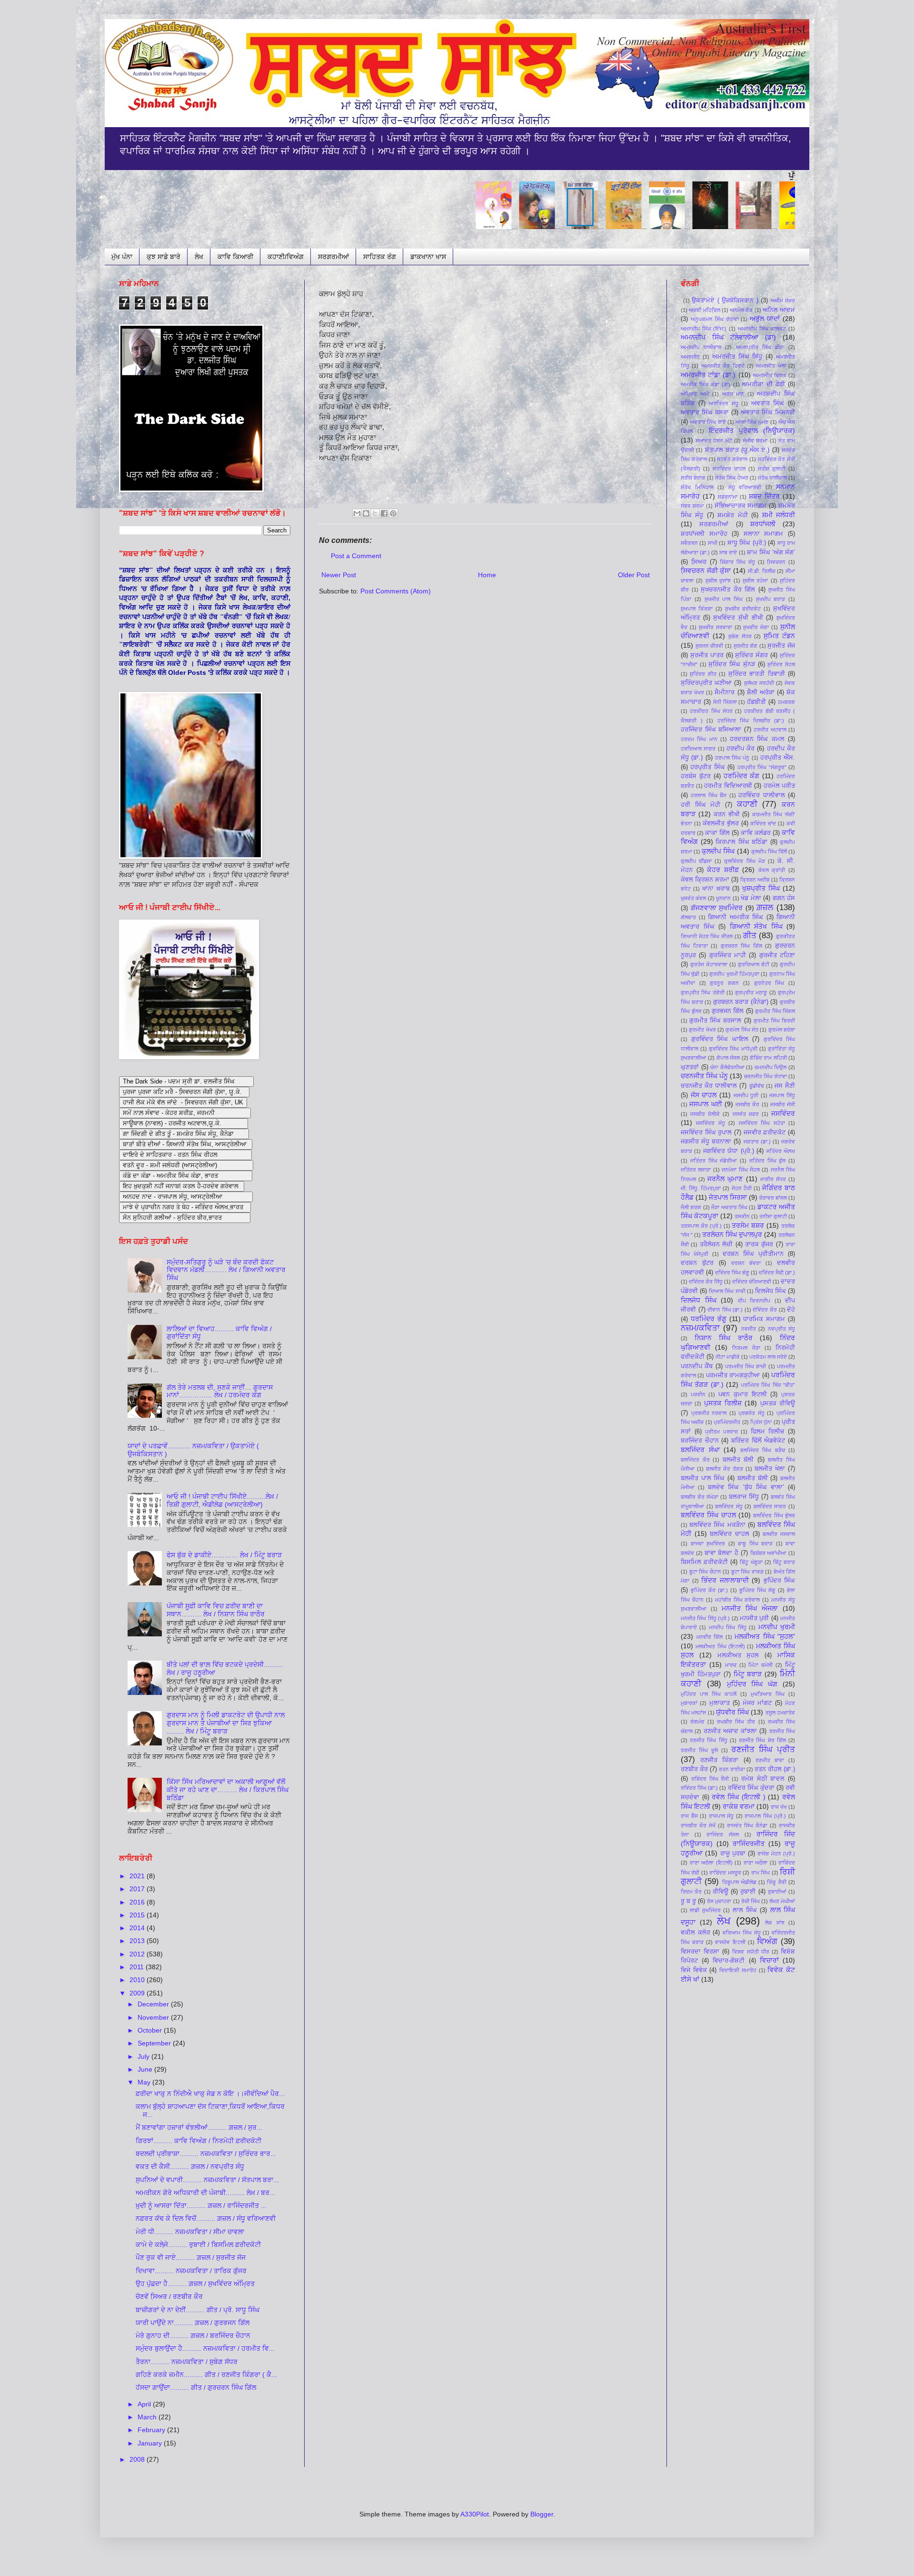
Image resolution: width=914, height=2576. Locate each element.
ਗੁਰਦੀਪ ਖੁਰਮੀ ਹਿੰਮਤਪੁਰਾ (734, 974)
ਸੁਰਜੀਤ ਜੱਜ (781, 646)
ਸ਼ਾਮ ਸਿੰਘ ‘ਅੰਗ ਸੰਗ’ (771, 552)
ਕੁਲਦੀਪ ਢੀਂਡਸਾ (696, 861)
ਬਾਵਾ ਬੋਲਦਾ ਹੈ (722, 1553)
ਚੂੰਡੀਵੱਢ (757, 1086)
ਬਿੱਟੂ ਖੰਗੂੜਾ (751, 1562)
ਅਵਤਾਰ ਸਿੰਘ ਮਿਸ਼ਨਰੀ (768, 412)
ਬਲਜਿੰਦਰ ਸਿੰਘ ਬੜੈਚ (763, 1450)
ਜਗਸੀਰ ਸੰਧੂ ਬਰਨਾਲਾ (706, 1142)
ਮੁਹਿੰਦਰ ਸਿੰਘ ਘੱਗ (752, 1684)
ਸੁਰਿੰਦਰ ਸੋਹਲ (781, 664)
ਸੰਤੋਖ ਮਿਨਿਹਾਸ (697, 487)
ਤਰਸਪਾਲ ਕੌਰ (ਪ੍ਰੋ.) (701, 1226)
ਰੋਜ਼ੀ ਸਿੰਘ (750, 1901)
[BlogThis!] (366, 513)
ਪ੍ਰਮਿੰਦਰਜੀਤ (727, 1422)
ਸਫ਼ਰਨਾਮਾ (728, 497)
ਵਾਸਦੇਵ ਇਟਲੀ (730, 1942)
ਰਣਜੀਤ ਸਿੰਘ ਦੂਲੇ (699, 1750)
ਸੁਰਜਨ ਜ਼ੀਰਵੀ (710, 646)
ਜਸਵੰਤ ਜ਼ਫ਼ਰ (746, 1114)
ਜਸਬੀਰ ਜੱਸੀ (783, 1104)
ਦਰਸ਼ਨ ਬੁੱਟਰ (697, 1263)
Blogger (542, 2514)
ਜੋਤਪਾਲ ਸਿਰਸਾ (728, 1197)
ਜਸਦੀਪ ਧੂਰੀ (746, 1095)
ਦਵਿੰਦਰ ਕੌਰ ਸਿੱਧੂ (706, 1282)
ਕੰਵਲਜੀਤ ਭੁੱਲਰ (721, 823)
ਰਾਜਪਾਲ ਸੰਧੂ (721, 1816)
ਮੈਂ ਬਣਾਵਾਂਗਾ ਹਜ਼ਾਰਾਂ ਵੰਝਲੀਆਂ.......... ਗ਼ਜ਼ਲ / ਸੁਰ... (199, 2127)
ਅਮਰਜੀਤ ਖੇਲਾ (771, 366)
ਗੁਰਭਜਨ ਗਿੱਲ (728, 1011)
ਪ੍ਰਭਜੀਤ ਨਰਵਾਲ (709, 1413)
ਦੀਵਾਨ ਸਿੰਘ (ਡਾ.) (725, 1310)
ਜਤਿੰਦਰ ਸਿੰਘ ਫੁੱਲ (768, 1161)
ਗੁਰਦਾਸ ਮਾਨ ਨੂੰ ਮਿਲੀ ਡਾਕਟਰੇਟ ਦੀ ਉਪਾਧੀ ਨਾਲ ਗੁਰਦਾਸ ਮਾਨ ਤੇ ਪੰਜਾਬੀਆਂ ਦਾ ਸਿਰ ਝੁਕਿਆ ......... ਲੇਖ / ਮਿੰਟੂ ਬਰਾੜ (226, 1723)
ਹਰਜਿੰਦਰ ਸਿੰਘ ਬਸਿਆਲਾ (711, 730)
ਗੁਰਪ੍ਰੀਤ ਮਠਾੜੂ (751, 992)
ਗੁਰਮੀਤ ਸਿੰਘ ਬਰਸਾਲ (715, 1021)
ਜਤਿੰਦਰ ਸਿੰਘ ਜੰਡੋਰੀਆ (714, 1161)
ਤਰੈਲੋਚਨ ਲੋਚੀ (716, 1244)
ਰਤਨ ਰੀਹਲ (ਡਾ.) (775, 1769)
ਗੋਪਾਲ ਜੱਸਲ (728, 1058)
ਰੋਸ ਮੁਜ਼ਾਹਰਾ (719, 1901)
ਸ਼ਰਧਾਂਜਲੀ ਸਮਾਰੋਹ (704, 534)
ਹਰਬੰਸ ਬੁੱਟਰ (696, 776)
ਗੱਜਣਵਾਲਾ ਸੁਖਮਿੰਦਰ (717, 908)
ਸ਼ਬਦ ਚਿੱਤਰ (764, 496)
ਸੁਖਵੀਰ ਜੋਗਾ (756, 627)
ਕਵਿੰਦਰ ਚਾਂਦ (763, 823)
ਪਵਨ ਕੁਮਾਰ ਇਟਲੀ (742, 1394)
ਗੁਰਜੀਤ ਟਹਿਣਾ (777, 955)
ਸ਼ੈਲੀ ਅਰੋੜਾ (761, 692)
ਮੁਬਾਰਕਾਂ (689, 1703)
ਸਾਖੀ (713, 543)
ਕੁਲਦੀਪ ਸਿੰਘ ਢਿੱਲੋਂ (769, 852)
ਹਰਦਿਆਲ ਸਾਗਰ (698, 749)
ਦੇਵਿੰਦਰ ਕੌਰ (765, 1310)
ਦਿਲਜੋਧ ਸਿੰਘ (770, 1291)
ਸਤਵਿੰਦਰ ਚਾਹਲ (729, 469)
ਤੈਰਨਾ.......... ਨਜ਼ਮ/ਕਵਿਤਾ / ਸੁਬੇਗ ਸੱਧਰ (187, 2362)
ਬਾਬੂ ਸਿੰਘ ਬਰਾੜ (755, 1544)
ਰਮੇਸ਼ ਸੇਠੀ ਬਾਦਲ (763, 1779)
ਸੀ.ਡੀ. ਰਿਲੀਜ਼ (762, 571)
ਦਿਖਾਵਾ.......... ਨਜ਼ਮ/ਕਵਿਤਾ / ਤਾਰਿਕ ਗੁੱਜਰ (191, 2271)
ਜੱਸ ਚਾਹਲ (704, 1095)
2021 (138, 1876)
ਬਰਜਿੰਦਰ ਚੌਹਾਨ (700, 1441)
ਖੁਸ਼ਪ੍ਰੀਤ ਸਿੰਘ (761, 888)
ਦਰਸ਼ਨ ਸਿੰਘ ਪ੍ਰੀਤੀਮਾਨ (753, 1254)
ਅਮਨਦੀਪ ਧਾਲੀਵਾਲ (701, 347)
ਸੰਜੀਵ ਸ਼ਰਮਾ (755, 441)
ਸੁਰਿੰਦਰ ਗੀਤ (703, 674)
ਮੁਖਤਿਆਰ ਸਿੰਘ (768, 1694)
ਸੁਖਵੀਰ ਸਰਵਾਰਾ (715, 627)
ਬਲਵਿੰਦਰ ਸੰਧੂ (729, 1506)
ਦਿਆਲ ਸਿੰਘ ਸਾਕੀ (727, 1291)
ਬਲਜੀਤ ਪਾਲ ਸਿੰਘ (703, 1478)
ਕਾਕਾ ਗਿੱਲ (717, 833)
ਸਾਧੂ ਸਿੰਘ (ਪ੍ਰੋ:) (747, 543)
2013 (138, 1941)
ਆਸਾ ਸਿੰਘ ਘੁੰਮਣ (752, 422)
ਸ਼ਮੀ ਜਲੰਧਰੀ (779, 515)
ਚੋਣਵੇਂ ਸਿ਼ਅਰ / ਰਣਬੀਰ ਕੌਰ (169, 2296)
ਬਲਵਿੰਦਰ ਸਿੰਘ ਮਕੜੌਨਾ (717, 1525)
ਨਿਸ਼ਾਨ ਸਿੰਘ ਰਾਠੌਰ (724, 1338)
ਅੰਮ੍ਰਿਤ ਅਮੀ (695, 394)
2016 (138, 1902)
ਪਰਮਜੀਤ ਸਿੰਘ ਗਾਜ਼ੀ (746, 1366)
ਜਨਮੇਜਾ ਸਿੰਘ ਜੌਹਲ (741, 1170)
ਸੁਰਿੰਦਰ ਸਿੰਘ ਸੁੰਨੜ (731, 664)
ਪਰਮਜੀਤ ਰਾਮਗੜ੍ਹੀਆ (733, 1375)
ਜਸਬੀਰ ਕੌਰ (747, 1104)
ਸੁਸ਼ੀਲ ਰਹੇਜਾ (755, 581)
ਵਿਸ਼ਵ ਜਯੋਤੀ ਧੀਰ (750, 1952)
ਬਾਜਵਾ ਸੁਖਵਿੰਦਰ (708, 1544)
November (154, 2017)
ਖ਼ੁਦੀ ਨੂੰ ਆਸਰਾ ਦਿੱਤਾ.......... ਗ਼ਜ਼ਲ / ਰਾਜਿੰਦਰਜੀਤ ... (201, 2205)
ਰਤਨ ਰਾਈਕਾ (732, 1769)
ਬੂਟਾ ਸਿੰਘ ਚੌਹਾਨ (705, 1572)
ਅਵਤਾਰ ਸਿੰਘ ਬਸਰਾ (705, 412)
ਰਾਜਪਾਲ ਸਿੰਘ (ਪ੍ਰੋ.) (765, 1816)
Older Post (634, 575)
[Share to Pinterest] (393, 513)
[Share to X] (375, 513)
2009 (138, 1993)
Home (487, 575)
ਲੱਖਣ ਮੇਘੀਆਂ (782, 1901)
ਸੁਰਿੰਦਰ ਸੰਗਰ (751, 655)
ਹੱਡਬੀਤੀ (756, 702)
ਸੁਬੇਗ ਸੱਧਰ (740, 636)
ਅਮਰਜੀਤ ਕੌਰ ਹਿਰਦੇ (723, 366)
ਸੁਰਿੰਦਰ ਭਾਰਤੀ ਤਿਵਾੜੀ (757, 674)
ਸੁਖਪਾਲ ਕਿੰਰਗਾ (697, 609)
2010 (138, 1980)
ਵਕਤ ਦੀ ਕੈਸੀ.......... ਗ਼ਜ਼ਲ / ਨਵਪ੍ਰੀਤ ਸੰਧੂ (190, 2166)
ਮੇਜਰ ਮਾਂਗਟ (757, 1703)
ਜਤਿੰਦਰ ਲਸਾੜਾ (696, 1170)
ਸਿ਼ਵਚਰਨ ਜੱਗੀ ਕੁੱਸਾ (706, 571)
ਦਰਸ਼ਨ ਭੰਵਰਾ (746, 1263)
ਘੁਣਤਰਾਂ (690, 1067)
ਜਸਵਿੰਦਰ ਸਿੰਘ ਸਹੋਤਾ (762, 1123)
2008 (138, 2459)
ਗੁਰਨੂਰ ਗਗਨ (724, 983)
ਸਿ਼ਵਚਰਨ (776, 562)
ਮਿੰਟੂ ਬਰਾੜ (748, 1674)
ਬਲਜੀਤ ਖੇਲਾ (770, 1469)
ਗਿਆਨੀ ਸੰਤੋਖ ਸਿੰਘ (756, 926)
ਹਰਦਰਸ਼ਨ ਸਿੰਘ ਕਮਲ (757, 739)
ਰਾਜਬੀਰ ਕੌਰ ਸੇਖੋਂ (698, 1825)
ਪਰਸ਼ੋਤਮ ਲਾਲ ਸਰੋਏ (768, 1357)
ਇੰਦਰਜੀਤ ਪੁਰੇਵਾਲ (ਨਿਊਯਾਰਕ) (752, 431)
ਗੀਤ (750, 936)
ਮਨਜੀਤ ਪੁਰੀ (754, 1618)
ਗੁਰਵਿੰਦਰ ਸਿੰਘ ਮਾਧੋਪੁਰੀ (733, 1049)
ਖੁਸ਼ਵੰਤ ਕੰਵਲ (693, 898)
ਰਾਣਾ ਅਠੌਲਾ (756, 1863)
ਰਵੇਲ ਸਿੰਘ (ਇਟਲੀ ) (738, 1797)
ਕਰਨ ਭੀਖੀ (727, 814)
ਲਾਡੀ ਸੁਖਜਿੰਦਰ (705, 1910)
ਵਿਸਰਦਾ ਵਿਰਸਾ (700, 1952)
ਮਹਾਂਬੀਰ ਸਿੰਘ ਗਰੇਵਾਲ (738, 1600)
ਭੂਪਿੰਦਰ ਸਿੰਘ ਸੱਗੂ (757, 1590)
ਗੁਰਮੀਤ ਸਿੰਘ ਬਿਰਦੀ (774, 1021)
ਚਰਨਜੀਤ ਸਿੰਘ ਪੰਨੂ (704, 1076)
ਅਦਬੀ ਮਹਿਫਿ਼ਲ (704, 310)
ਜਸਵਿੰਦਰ (783, 1113)
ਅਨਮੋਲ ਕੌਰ (741, 310)
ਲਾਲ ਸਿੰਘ (745, 1910)
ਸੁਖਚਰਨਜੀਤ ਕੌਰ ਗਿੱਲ (728, 590)
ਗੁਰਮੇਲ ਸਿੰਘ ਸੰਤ (742, 1030)
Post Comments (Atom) (396, 591)
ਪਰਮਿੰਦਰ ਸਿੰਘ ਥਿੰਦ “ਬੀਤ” (768, 1385)
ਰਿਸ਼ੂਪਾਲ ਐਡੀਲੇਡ (739, 1882)
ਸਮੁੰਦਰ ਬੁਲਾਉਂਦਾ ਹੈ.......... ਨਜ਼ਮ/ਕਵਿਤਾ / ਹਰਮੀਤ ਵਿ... (205, 2348)
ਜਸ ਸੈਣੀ (785, 1086)
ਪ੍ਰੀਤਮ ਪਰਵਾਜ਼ (721, 1432)
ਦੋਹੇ (791, 1310)
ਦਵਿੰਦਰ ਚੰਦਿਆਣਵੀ (752, 1282)
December (154, 2004)
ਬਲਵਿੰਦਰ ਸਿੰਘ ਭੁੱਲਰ (774, 1515)
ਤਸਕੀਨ (742, 1216)
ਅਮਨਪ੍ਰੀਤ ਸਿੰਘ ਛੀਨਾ (760, 347)
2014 (138, 1928)
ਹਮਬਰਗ (786, 702)
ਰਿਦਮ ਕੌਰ (691, 1892)
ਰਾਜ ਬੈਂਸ (689, 1816)
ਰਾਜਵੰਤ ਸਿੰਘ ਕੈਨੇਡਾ (747, 1825)
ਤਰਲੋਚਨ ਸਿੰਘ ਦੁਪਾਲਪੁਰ (732, 1234)
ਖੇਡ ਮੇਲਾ (751, 898)
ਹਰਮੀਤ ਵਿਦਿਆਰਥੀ (728, 786)
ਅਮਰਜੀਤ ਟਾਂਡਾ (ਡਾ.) (708, 375)
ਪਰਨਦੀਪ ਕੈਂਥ (697, 1366)
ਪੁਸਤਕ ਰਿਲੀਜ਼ (723, 1403)
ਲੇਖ (199, 257)
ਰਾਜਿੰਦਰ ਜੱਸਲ (723, 1834)
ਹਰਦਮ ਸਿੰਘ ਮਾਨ (699, 739)
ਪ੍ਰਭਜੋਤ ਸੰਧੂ (751, 1413)
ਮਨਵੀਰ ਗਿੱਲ (710, 1637)
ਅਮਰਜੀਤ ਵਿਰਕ (770, 375)
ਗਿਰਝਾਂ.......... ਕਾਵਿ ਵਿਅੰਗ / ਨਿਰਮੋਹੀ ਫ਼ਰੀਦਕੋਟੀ (199, 2141)
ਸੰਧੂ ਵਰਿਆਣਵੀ (745, 487)
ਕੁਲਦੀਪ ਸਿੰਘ (718, 851)
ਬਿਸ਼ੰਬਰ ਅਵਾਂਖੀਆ (769, 1553)
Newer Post (339, 575)
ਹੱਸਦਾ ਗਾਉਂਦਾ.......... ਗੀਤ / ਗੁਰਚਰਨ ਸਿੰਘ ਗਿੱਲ (196, 2387)
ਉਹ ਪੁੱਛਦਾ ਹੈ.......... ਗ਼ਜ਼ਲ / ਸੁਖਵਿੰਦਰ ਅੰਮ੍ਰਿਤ (195, 2284)
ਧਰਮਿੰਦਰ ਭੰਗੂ (709, 1319)
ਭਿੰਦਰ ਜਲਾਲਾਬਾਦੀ (725, 1580)
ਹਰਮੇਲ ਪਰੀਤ (780, 786)
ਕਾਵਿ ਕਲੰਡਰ (756, 833)
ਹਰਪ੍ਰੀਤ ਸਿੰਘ (707, 767)
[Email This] (357, 513)
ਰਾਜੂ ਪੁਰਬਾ (733, 1854)
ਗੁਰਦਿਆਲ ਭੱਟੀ (754, 964)
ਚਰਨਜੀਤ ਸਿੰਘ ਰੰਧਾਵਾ (765, 1076)
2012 (138, 1954)
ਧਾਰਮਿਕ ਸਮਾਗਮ (764, 1319)
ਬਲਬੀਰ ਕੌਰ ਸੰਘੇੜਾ (700, 1497)
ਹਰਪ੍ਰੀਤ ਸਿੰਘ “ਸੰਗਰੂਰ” (762, 767)
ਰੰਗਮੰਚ (697, 1722)
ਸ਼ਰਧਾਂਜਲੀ (763, 524)
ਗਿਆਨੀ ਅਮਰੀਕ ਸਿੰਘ (735, 917)
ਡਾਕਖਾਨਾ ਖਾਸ (428, 257)
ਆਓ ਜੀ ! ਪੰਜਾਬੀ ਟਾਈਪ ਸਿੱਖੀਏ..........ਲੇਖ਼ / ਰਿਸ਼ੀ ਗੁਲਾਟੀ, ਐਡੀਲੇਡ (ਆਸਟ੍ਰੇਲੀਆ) (222, 1500)
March (148, 2417)
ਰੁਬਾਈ (748, 1892)
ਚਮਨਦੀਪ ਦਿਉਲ (771, 1067)
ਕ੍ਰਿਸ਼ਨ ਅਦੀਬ (755, 880)
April (145, 2404)
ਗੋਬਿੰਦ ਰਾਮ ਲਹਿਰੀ (768, 1058)
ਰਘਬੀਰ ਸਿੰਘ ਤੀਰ (736, 1722)
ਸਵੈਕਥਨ (689, 543)
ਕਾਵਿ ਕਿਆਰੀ (235, 257)
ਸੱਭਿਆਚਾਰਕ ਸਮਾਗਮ (741, 506)
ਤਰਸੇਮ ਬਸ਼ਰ (748, 1225)
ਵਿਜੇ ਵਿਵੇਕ (694, 1970)
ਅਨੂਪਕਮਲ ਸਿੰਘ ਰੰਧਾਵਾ (715, 319)
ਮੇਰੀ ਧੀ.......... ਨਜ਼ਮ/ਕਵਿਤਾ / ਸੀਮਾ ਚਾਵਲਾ (190, 2232)
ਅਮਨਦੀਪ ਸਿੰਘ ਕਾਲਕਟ (762, 329)
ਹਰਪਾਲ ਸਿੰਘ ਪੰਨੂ (732, 758)
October (151, 2030)
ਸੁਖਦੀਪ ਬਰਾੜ (771, 599)
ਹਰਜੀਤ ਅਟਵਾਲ (770, 730)
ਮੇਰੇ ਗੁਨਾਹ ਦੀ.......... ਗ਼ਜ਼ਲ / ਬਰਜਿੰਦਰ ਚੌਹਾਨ (193, 2335)
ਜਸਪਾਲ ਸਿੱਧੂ (782, 1095)
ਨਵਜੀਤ (749, 1329)
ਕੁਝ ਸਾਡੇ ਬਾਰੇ (164, 257)
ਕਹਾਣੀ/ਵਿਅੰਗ (286, 257)
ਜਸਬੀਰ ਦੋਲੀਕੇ (705, 1114)
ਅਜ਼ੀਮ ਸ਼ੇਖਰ (783, 301)
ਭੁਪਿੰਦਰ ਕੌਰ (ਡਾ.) (709, 1590)
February (152, 2430)
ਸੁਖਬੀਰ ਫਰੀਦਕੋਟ (743, 609)
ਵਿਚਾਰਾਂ (769, 1960)
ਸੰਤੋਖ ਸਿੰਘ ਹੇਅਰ (731, 478)
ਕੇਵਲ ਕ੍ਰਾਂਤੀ (772, 870)
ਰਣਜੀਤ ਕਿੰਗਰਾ (719, 1760)
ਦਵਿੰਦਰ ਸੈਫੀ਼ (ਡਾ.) (777, 1273)
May (145, 2082)
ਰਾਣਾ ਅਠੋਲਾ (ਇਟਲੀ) (711, 1863)
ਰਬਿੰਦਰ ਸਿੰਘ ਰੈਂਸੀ (710, 1779)
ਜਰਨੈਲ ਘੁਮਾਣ (725, 1179)
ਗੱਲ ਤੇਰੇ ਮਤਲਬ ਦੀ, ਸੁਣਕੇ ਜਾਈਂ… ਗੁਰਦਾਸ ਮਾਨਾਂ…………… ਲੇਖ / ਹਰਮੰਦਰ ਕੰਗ (220, 1391)
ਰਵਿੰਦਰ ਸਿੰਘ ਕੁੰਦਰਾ (751, 1788)
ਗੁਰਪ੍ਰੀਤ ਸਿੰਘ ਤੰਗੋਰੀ (703, 992)
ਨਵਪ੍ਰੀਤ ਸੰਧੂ (781, 1329)
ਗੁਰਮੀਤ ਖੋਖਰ (702, 1030)
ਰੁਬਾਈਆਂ (777, 1892)
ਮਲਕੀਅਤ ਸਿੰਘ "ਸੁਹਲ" (765, 1636)
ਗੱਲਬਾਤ (688, 917)
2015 (138, 1915)
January (151, 2443)
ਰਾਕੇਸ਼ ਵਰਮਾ (739, 1806)
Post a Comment (356, 556)
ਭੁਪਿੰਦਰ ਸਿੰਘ (780, 1581)
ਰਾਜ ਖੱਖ (779, 1807)
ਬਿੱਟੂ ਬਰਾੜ (784, 1562)
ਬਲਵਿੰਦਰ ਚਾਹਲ (730, 1534)
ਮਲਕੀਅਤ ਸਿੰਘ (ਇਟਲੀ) (720, 1646)
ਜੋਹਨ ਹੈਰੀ (742, 1188)
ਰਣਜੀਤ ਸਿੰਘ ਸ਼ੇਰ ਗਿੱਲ (762, 1740)
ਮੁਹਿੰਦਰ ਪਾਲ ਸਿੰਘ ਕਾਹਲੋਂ (709, 1694)
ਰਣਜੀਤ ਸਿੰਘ (782, 1731)
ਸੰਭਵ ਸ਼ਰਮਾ (692, 506)
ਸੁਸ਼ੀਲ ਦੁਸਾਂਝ (718, 581)
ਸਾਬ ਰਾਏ (728, 552)
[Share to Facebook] (384, 513)
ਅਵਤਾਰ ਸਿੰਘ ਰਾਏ (708, 422)
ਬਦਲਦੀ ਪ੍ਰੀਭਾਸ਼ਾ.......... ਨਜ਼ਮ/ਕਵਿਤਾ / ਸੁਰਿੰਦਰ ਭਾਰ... (206, 2154)
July (144, 2056)
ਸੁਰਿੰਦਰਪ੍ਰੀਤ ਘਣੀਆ (706, 683)
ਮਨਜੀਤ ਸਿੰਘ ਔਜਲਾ (750, 1608)
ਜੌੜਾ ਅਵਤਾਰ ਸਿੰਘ (729, 1207)
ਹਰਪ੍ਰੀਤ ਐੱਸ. (778, 758)
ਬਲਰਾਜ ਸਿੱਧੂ (744, 1497)
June (146, 2069)
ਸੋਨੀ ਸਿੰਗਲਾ (725, 702)
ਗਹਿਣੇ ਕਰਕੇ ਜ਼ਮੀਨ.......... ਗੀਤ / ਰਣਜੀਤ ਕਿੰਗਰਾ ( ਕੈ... (206, 2375)
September (155, 2043)
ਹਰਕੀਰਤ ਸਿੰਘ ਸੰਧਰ (711, 711)
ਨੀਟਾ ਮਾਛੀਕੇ (728, 1357)
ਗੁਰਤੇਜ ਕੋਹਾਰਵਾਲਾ (709, 964)
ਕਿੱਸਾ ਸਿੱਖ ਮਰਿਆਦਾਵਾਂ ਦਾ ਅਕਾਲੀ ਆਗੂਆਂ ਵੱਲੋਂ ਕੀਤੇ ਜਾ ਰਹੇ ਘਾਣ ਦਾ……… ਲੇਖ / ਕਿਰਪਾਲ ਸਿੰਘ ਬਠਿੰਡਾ (228, 1790)
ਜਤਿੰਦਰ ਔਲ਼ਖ (781, 1151)
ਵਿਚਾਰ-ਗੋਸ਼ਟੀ (729, 1961)
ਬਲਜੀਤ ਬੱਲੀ (738, 1460)
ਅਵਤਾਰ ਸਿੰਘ (768, 403)
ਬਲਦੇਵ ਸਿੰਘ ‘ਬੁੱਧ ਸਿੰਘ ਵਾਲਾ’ (746, 1487)
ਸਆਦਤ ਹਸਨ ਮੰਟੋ (714, 441)
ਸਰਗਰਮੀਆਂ (333, 257)
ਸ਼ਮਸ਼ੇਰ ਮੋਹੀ (732, 515)
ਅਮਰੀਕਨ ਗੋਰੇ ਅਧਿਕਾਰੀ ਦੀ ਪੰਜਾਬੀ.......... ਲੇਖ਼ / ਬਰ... (205, 2193)
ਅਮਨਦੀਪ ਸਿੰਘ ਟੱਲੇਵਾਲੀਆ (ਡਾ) (728, 337)
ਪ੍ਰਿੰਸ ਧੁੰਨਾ (761, 1422)
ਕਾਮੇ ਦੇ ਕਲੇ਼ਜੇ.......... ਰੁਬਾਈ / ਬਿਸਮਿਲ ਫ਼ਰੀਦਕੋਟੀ (198, 2245)
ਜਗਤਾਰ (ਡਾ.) (757, 1142)
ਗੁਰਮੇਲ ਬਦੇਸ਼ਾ (782, 1030)
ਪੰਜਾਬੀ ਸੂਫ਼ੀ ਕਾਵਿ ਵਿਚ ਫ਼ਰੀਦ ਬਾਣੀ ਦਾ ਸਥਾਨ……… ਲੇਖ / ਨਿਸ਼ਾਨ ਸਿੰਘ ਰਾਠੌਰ (216, 1610)
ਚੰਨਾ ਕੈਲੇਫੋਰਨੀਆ (727, 1067)
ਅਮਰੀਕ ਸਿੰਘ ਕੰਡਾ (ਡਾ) (705, 384)
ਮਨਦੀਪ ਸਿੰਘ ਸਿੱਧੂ (728, 1627)
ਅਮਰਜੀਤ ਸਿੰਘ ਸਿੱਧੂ (737, 357)
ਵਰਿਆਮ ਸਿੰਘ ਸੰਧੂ (741, 1933)
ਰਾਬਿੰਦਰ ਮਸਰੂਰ (725, 1873)
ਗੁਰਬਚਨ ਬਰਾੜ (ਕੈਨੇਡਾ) (741, 1002)
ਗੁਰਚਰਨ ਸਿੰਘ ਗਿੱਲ (741, 946)
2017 (138, 1889)
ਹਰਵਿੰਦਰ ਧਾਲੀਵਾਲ (761, 795)
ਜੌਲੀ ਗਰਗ (691, 1207)
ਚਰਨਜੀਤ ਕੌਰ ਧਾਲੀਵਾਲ (709, 1086)
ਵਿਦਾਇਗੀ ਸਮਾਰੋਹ (738, 1970)
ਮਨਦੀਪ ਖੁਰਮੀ (777, 1627)
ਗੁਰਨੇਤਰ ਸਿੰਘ (769, 983)
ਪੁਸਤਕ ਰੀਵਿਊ (778, 1403)
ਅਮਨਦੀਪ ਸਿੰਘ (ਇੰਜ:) (704, 329)
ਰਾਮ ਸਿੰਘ (760, 1873)
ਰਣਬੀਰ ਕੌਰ (694, 1769)
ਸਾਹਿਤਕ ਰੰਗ (380, 257)
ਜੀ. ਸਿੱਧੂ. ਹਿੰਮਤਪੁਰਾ (701, 1188)
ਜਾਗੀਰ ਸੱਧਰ (773, 1179)
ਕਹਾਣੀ (747, 804)
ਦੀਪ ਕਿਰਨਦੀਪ (754, 1301)
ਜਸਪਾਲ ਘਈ (705, 1104)
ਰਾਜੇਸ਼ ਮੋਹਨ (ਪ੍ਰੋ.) (776, 1854)
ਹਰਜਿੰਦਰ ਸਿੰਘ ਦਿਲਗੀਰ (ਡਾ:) (751, 721)
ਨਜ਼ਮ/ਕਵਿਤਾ (700, 1328)
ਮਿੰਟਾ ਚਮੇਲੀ (760, 1665)
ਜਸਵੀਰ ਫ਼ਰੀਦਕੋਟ (765, 1133)
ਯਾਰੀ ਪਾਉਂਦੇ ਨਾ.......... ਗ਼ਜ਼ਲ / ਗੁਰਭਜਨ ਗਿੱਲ (193, 2323)
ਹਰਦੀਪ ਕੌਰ (740, 749)
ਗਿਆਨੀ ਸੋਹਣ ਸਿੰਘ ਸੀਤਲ (707, 936)
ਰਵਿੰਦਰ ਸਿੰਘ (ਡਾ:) (699, 1788)
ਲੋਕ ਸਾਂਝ (775, 1923)
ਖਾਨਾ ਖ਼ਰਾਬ (716, 889)
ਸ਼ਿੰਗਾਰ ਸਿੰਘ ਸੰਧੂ (737, 562)
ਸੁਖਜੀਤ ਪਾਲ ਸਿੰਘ (724, 599)
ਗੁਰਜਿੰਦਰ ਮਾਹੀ (728, 955)
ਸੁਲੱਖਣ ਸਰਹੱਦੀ (759, 683)
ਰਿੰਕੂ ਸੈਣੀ (776, 1882)
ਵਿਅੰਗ (767, 1941)
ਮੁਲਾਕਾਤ (720, 1703)
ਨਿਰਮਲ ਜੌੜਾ (746, 1348)
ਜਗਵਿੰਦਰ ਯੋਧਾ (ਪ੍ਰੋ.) (729, 1151)
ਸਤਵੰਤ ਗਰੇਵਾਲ (732, 459)
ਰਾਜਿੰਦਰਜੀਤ (749, 1844)
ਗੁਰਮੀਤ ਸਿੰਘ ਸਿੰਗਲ (775, 1011)
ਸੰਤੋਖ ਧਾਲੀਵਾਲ (772, 478)
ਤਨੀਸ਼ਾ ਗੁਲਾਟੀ (773, 1216)
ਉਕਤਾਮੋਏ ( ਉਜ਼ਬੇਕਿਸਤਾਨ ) (725, 301)
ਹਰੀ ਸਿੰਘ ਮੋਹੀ (700, 805)
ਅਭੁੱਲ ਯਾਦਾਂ (765, 319)
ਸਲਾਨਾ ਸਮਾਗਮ (764, 534)
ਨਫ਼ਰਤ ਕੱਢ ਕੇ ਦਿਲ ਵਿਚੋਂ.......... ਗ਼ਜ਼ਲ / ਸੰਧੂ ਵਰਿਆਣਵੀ (206, 2218)
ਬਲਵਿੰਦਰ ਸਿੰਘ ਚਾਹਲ (708, 1515)
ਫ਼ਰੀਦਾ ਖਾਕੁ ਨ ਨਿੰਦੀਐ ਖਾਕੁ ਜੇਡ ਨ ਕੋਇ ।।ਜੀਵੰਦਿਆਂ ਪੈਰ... (210, 2094)
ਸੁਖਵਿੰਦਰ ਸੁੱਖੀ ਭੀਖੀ (738, 618)
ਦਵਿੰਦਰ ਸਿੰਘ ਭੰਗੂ (732, 1273)
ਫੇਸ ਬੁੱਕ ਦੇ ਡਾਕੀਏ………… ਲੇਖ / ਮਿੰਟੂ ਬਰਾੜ (224, 1555)
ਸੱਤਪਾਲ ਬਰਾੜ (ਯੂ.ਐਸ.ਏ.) (737, 450)
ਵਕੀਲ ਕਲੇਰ (695, 1933)
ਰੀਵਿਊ (720, 1892)
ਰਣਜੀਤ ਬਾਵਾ (770, 1760)
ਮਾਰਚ (731, 1665)
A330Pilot (475, 2514)
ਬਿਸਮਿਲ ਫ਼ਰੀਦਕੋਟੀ (704, 1562)
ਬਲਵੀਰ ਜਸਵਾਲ (779, 1534)
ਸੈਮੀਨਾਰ (725, 692)
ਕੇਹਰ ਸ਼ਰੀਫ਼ (723, 870)
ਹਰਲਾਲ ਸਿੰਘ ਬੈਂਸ (709, 795)
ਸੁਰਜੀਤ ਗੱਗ (746, 646)
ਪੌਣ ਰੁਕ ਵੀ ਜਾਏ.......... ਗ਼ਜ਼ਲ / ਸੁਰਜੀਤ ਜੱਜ (191, 2257)
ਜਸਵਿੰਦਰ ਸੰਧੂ (710, 1123)
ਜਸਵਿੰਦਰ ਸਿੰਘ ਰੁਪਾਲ (706, 1133)
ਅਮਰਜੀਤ (690, 357)
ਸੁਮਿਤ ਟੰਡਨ (779, 636)
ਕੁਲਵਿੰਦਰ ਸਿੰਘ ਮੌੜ (744, 861)
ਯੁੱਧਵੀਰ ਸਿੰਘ (732, 1712)
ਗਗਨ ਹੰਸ (784, 898)
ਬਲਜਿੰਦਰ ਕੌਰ (695, 1460)
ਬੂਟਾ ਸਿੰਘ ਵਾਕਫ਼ (747, 1572)
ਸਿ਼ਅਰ (699, 562)
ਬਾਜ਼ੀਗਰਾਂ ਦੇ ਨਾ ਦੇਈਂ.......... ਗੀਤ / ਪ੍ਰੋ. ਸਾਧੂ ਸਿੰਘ (198, 2310)
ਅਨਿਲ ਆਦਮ (779, 310)
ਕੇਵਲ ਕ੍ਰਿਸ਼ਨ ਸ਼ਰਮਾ (705, 880)
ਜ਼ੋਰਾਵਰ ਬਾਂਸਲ (773, 1198)
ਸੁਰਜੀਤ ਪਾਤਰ (707, 655)
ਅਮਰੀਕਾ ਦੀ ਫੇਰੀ (764, 384)
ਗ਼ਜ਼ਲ (765, 907)
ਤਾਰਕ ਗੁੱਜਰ (759, 1244)
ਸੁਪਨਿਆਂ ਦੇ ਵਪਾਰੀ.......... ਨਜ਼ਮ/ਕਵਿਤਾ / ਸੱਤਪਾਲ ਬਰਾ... (207, 2180)
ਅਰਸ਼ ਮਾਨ (733, 394)
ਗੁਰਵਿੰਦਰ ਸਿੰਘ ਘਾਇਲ (720, 1039)
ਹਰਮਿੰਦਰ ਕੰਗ (742, 776)
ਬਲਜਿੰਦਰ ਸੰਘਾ (700, 1450)
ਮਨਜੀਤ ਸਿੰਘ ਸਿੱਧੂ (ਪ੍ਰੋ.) (705, 1618)
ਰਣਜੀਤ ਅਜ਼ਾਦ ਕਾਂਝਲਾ (730, 1731)
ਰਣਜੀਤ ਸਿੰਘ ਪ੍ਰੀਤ (763, 1749)
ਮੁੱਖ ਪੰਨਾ (122, 257)
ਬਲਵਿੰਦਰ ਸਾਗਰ (770, 1506)
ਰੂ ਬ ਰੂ (688, 1901)
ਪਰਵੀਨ (698, 1394)
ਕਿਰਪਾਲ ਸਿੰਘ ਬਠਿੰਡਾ (741, 842)
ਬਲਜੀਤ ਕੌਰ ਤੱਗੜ (725, 1469)
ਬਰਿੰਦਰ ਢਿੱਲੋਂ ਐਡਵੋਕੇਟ (758, 1441)
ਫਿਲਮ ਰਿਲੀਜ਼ (768, 1432)
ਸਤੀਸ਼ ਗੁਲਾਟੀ (772, 469)
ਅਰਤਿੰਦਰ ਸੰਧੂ (724, 403)
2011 (138, 1967)
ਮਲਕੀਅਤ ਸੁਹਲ (738, 1655)
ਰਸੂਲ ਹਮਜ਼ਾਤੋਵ (780, 1713)
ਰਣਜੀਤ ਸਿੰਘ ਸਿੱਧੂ (708, 1740)
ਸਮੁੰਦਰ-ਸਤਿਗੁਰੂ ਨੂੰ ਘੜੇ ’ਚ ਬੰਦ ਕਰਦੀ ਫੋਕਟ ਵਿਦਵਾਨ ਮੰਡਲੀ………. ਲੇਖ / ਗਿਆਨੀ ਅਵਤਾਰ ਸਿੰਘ (226, 1270)
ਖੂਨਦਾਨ (723, 898)
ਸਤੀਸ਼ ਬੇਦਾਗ (693, 478)
